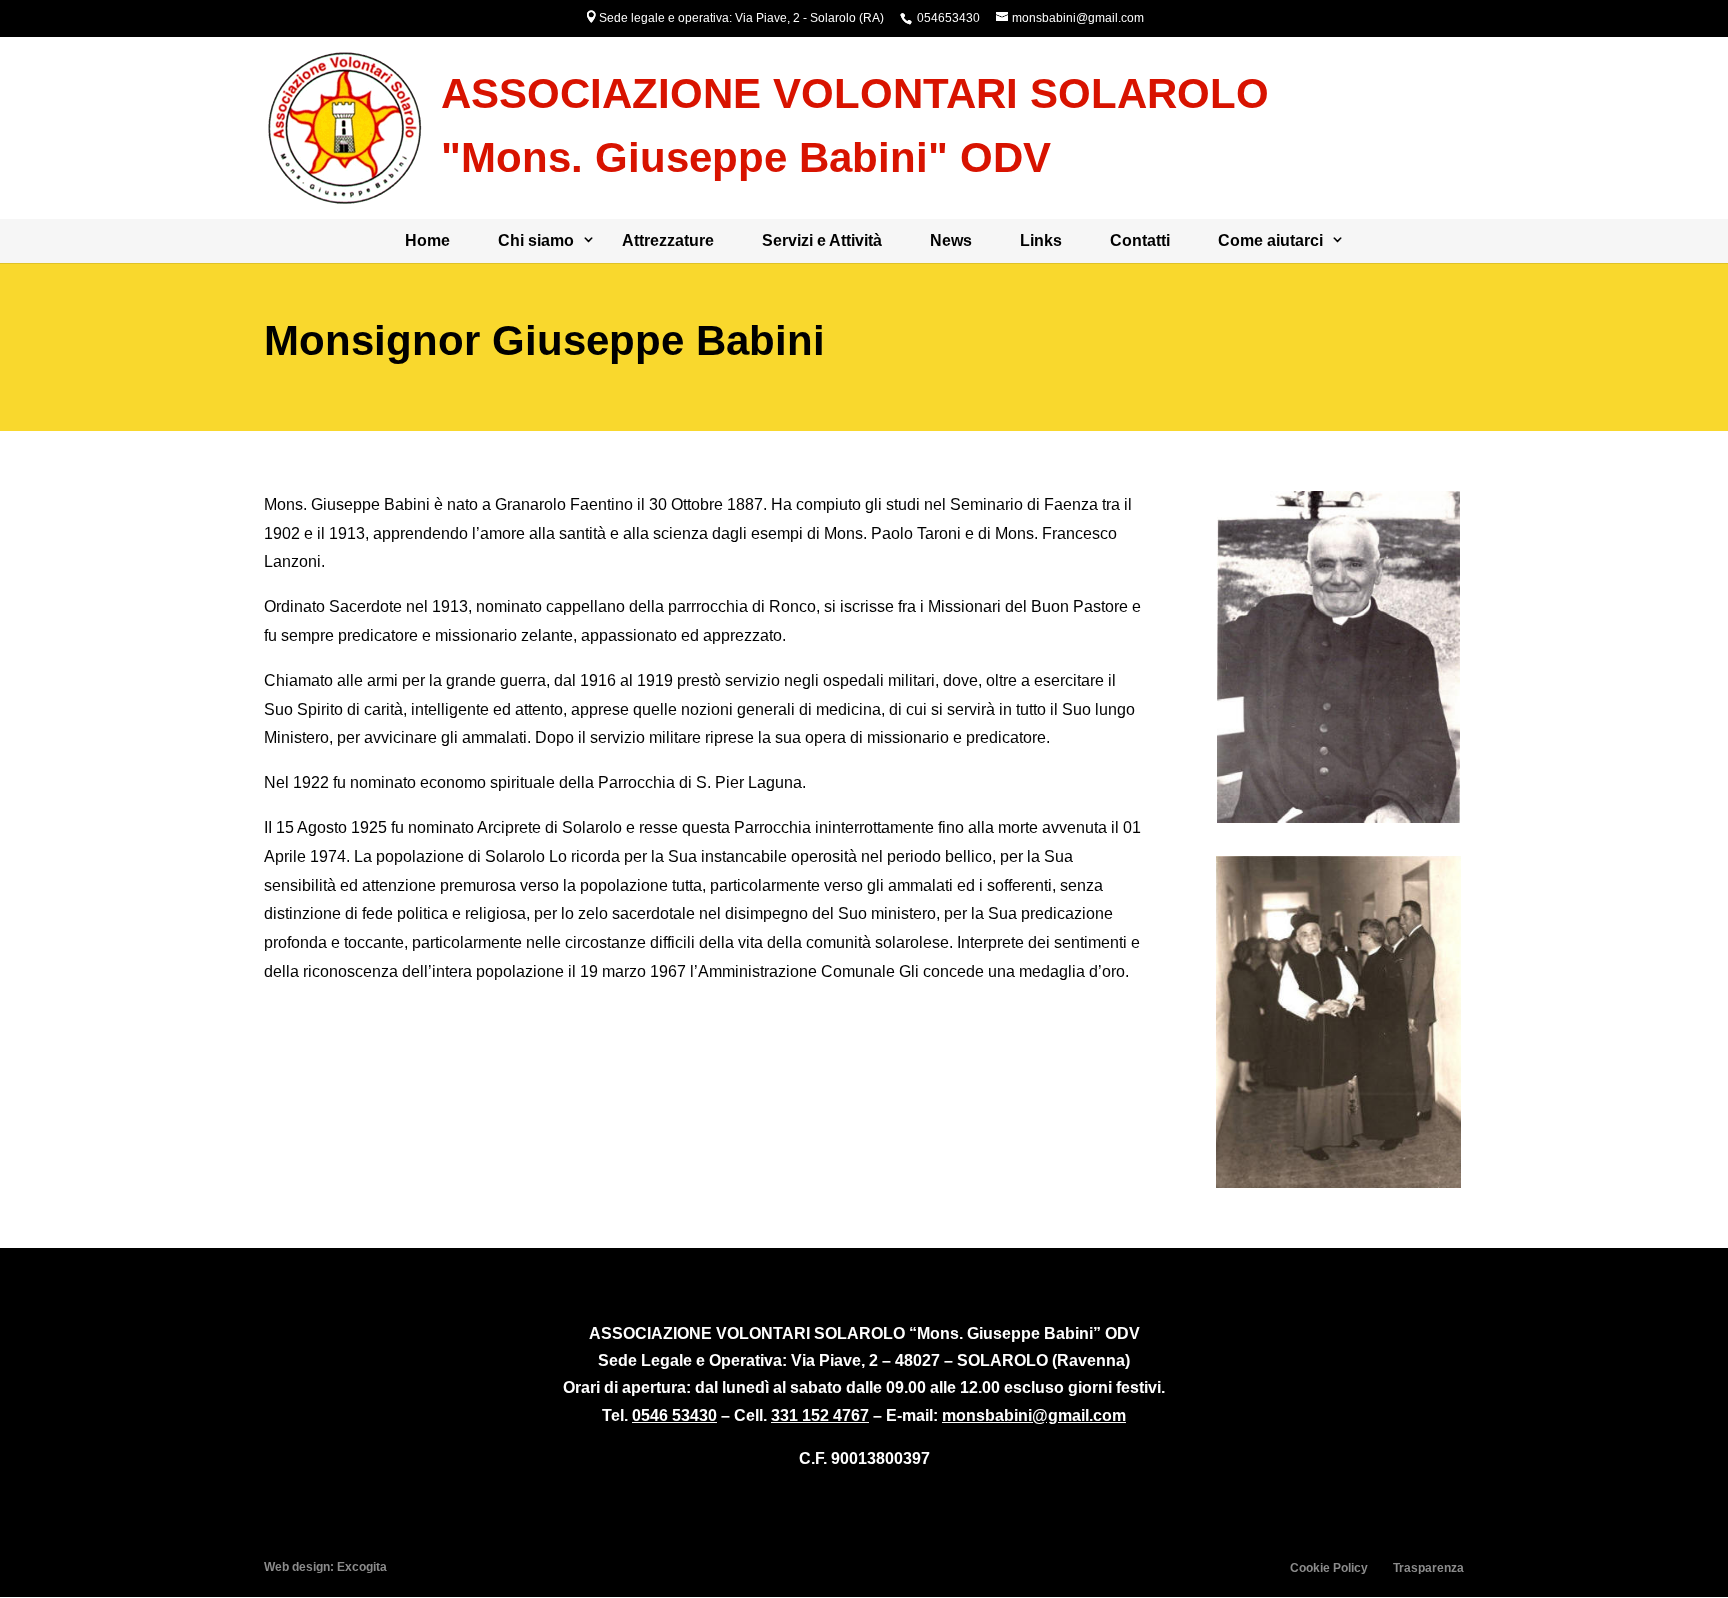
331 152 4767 (820, 1415)
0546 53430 (674, 1415)
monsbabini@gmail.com (1034, 1415)
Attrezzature (668, 240)
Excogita (362, 1567)
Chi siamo (536, 240)
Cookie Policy (1329, 1568)
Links (1041, 240)
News (951, 240)
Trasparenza (1428, 1568)
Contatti (1140, 240)
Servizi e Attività (822, 240)
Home (427, 240)
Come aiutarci (1270, 240)
